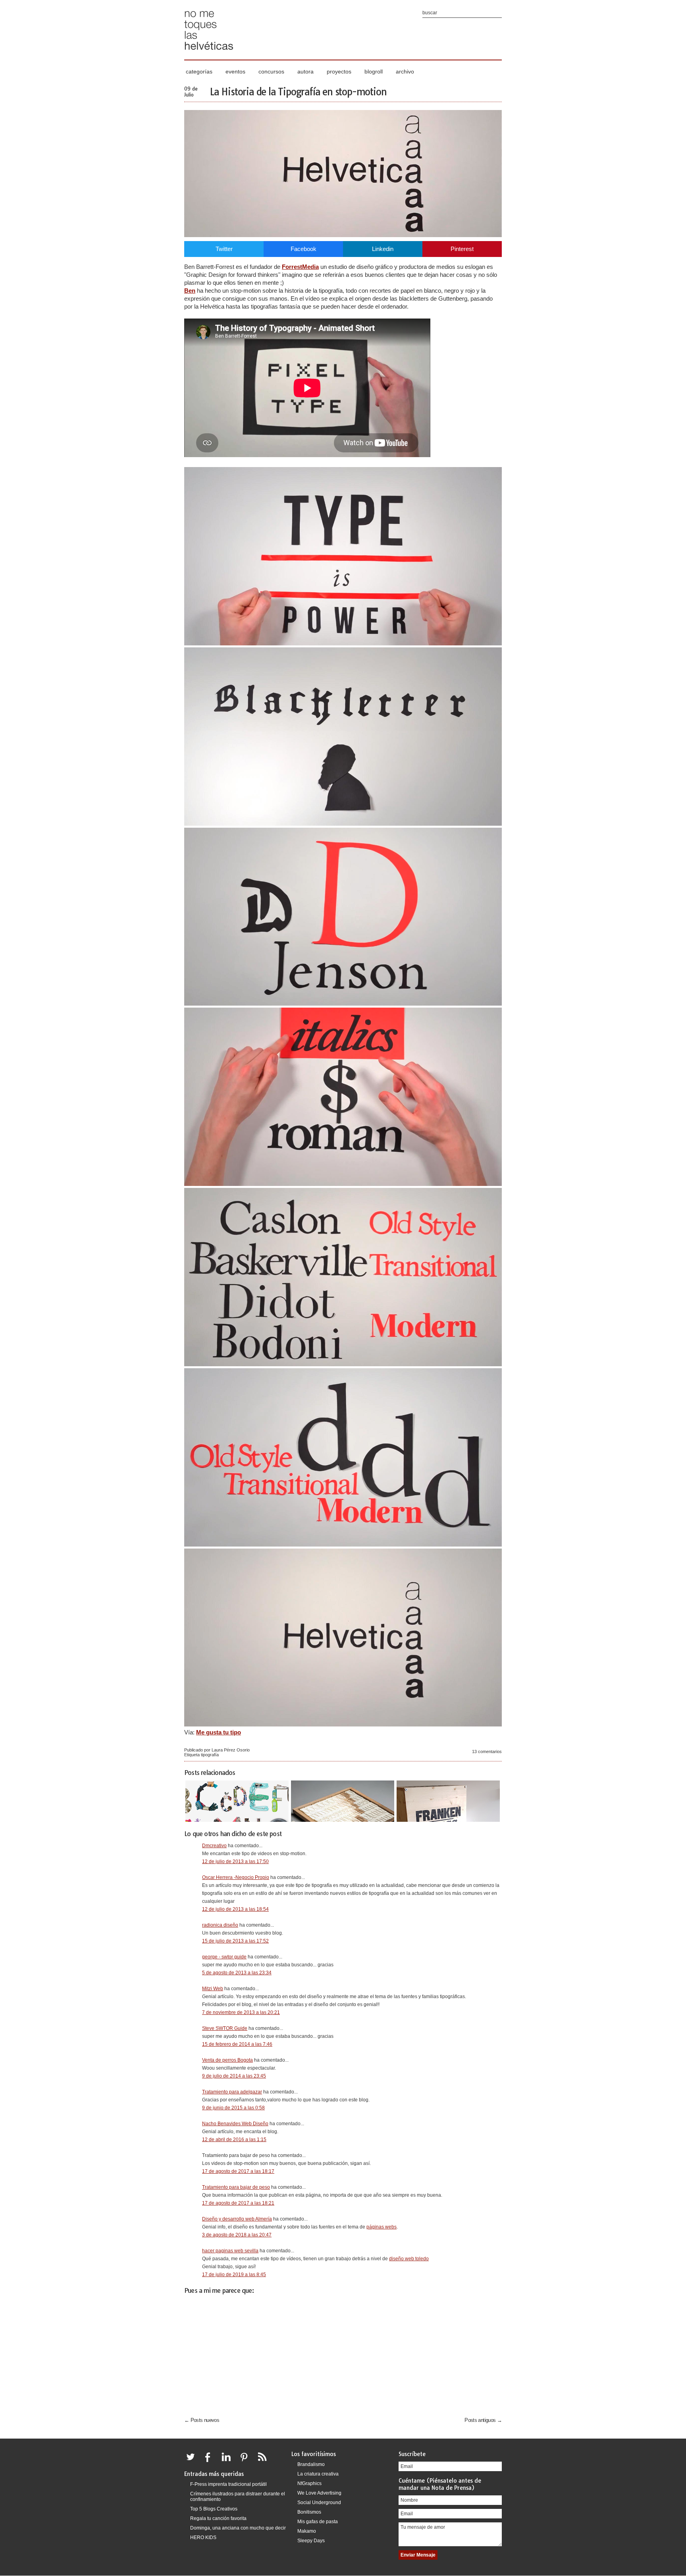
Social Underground (319, 2503)
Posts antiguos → (483, 2420)
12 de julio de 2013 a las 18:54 (235, 1909)
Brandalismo (311, 2464)
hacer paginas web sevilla (230, 2251)
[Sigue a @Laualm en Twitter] (193, 2462)
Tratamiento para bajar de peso (236, 2187)
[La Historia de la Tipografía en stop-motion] (343, 235)
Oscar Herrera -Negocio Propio (236, 1877)
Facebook (303, 249)
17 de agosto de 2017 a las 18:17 (238, 2171)
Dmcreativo (214, 1846)
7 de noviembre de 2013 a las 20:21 (241, 2012)
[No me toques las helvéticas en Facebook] (210, 2462)
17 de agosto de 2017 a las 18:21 (238, 2203)
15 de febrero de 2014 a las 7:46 (237, 2044)
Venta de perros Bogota (227, 2060)
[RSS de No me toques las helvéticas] (264, 2462)
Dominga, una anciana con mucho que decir (238, 2528)
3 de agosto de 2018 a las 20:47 (237, 2235)
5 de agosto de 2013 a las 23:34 (237, 1973)
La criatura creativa (318, 2474)
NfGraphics (309, 2483)
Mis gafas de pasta (318, 2522)
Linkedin (383, 249)
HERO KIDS (203, 2537)
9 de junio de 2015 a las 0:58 (233, 2108)
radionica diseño (220, 1925)
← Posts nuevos (202, 2420)
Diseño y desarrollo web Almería (237, 2219)
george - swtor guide (224, 1957)
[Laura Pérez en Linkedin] (228, 2462)
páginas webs (382, 2227)
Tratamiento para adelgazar (232, 2092)
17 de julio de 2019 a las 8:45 (234, 2275)
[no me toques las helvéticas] (209, 53)
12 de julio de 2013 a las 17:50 (235, 1862)
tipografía (210, 1755)
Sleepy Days (311, 2541)
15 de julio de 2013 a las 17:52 (235, 1941)
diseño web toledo (409, 2259)
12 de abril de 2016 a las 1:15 (234, 2140)
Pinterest (462, 249)
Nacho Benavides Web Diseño (235, 2124)
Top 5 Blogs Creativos (214, 2509)
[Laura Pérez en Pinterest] (246, 2462)
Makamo (307, 2531)
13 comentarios (487, 1751)
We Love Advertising (319, 2493)
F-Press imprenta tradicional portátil (228, 2484)
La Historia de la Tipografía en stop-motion (298, 92)
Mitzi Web (213, 1989)
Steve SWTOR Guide (225, 2028)
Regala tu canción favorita (218, 2518)
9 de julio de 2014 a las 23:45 (234, 2076)
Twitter (224, 249)
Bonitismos (309, 2512)
